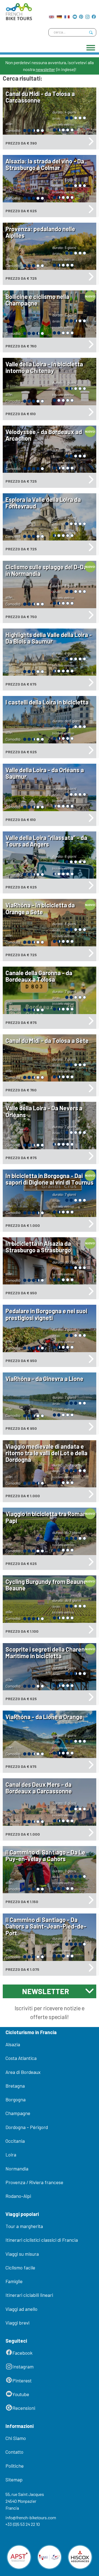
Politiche (15, 2466)
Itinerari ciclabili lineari (29, 2295)
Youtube (21, 2394)
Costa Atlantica (21, 2058)
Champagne (18, 2113)
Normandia (17, 2169)
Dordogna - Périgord (27, 2127)
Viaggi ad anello (21, 2309)
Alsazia (13, 2044)
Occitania (15, 2141)
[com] (52, 15)
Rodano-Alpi (18, 2196)
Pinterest (22, 2380)
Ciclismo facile (20, 2268)
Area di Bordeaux (23, 2072)
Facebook (22, 2353)
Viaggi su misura (22, 2254)
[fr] (67, 15)
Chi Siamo (16, 2438)
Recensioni (24, 2408)
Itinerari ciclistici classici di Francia (42, 2240)
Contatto (14, 2452)
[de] (59, 15)
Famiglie (14, 2281)
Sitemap (14, 2479)
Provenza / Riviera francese (34, 2182)
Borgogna (16, 2099)
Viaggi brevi (17, 2323)
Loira (11, 2155)
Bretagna (15, 2086)
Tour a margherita (24, 2226)
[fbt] (18, 10)
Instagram (23, 2366)
